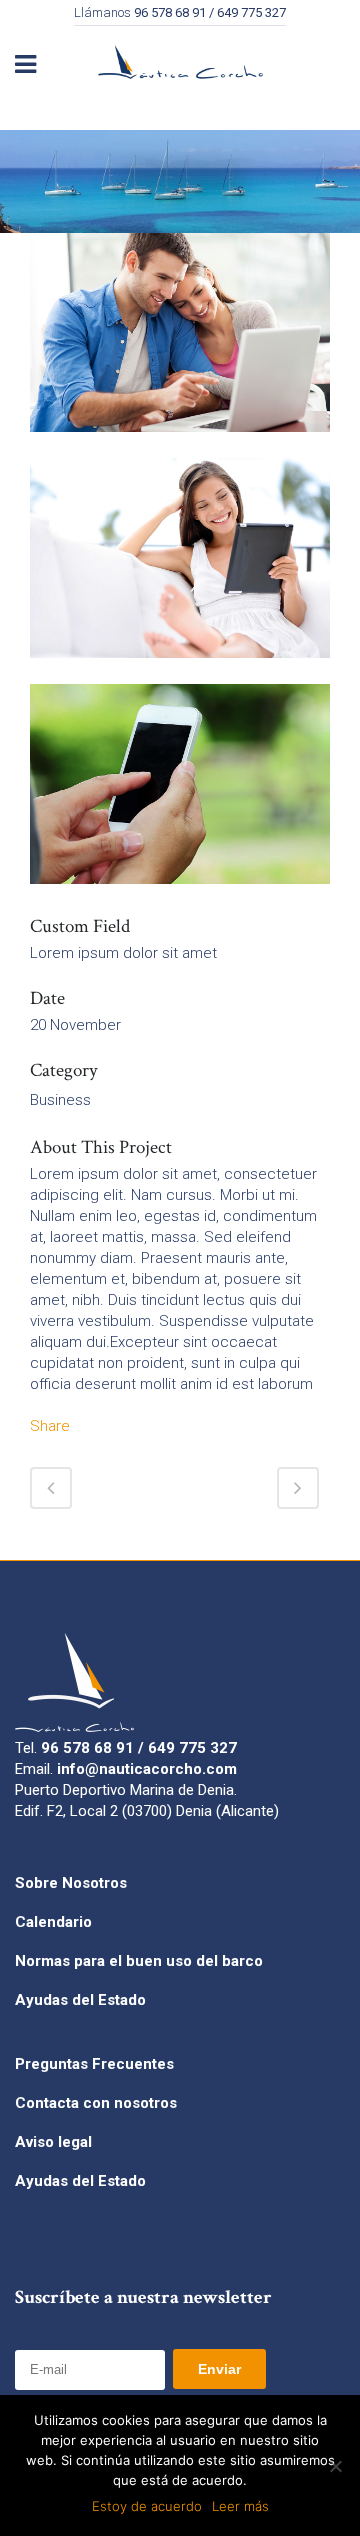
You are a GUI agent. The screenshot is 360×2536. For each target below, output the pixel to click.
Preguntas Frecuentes (94, 2064)
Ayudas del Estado (80, 2000)
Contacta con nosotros (96, 2103)
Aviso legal (53, 2142)
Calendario (53, 1922)
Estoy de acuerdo (147, 2506)
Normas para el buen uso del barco (139, 1961)
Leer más (240, 2506)
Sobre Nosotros (71, 1883)
